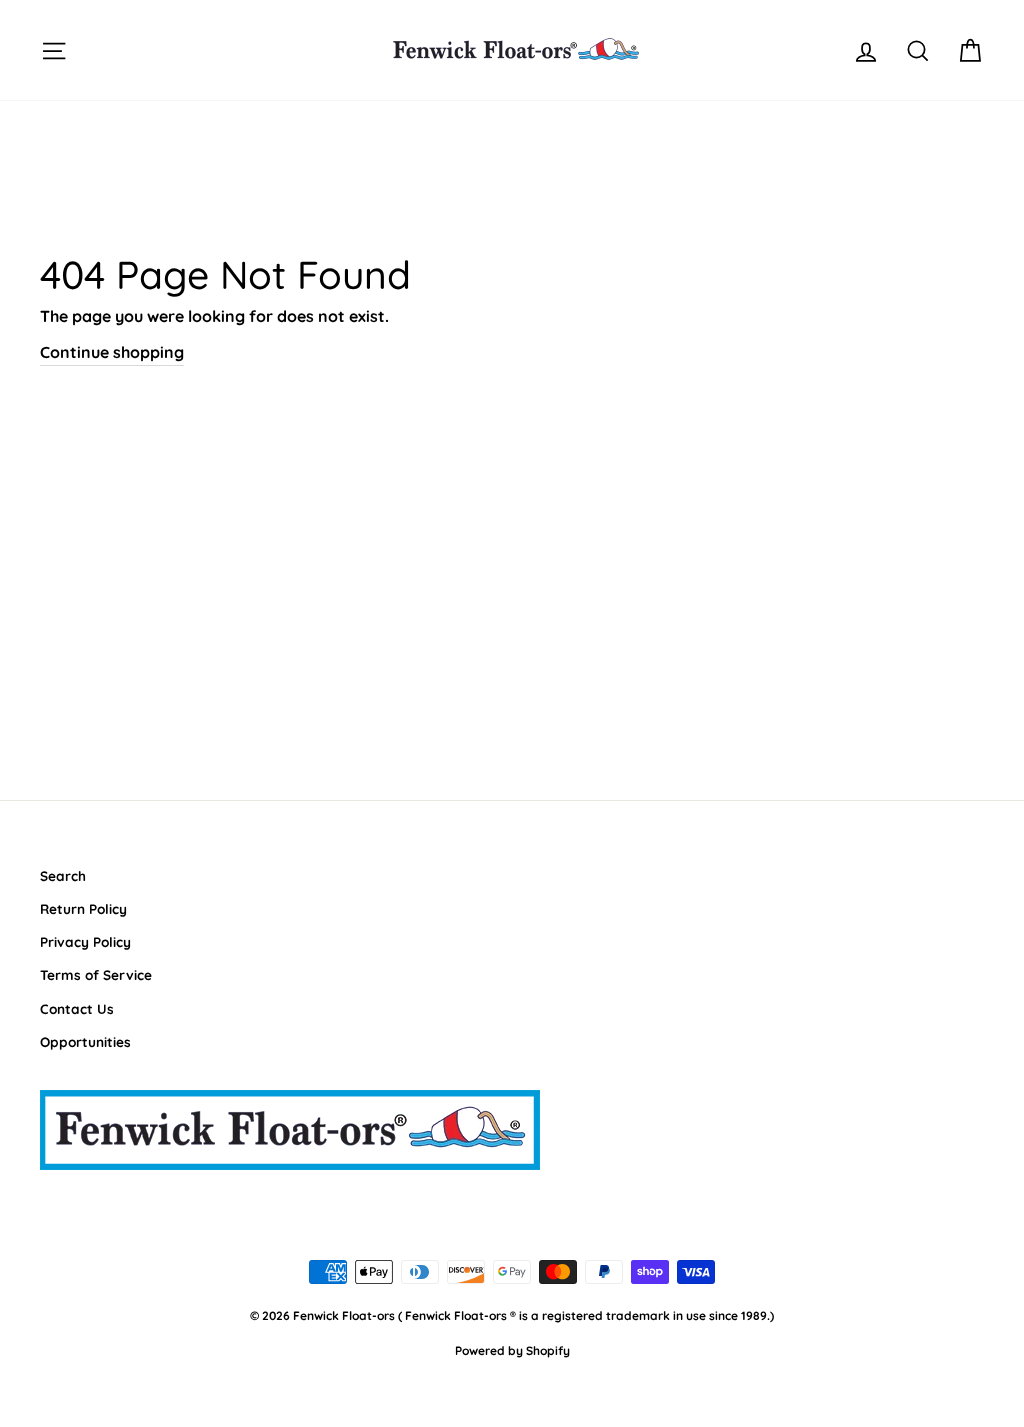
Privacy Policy (85, 941)
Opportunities (85, 1041)
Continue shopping (112, 352)
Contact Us (77, 1008)
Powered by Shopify (512, 1350)
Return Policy (83, 908)
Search (63, 875)
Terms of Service (96, 974)
